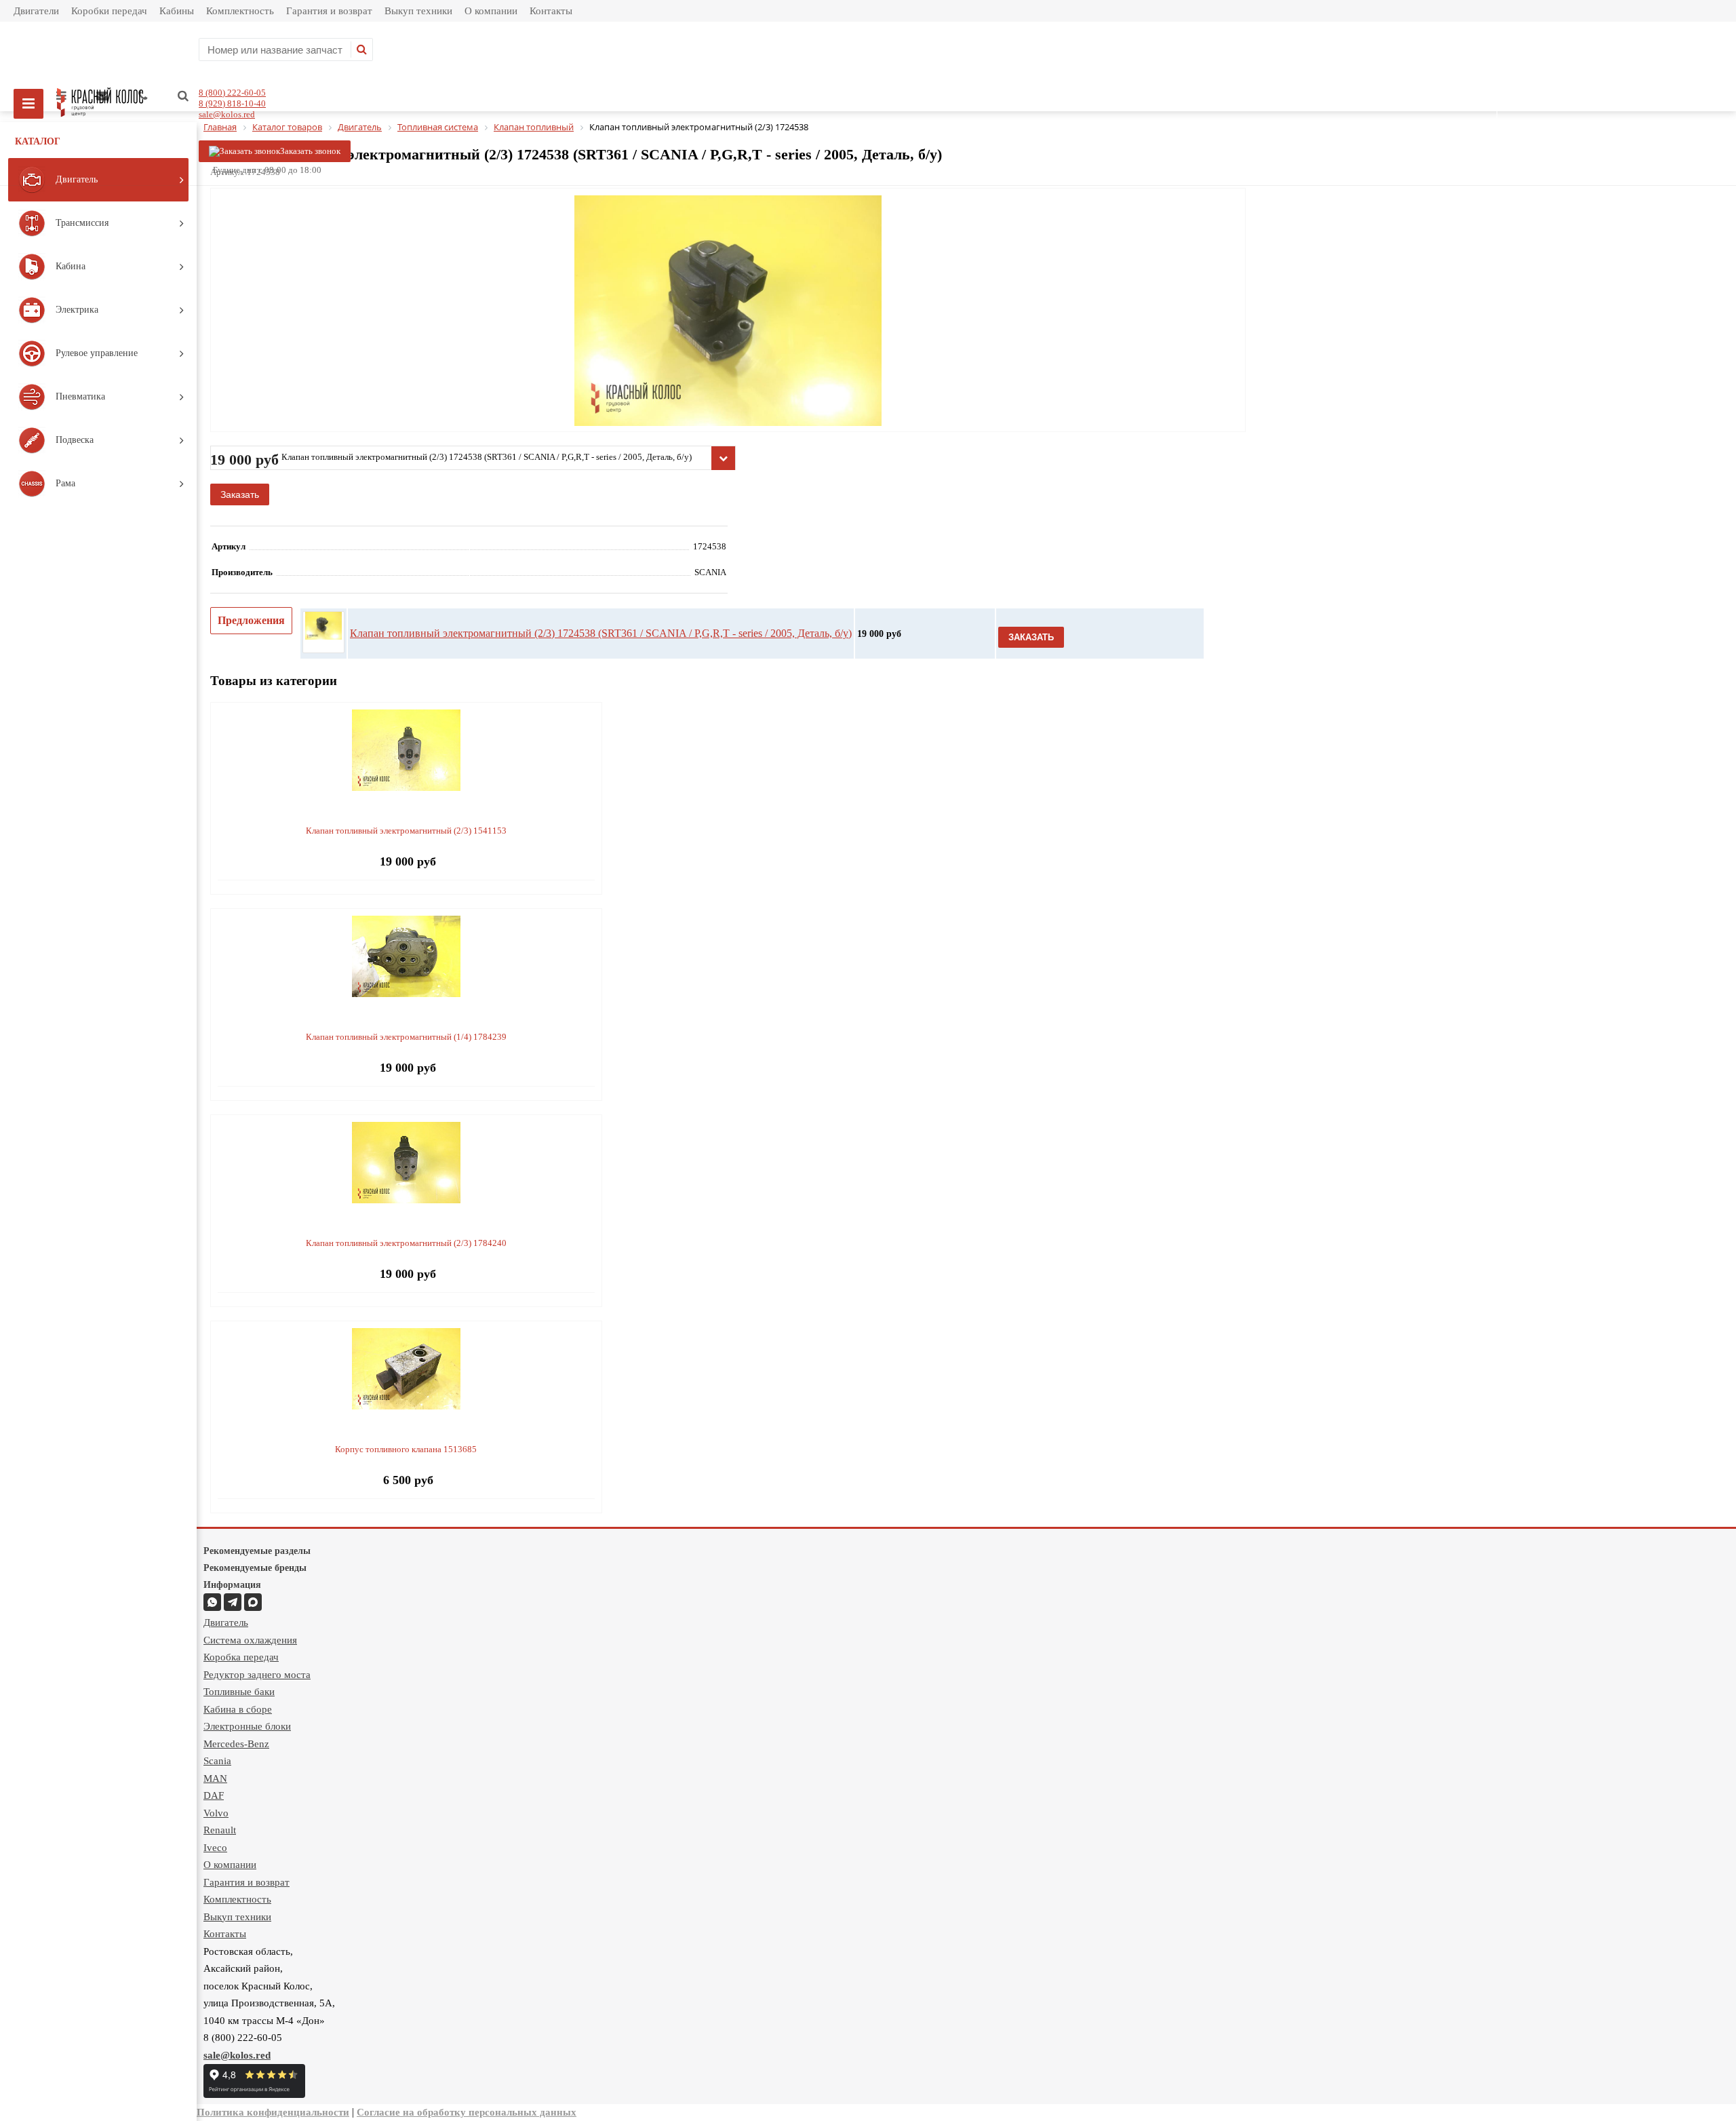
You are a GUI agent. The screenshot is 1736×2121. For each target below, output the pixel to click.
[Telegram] (233, 1602)
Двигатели (36, 11)
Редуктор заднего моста (257, 1675)
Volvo (216, 1813)
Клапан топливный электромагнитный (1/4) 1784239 (406, 1037)
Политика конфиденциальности (273, 2112)
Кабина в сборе (238, 1709)
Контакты (551, 11)
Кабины (177, 11)
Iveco (215, 1848)
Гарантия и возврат (329, 11)
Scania (217, 1761)
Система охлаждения (250, 1640)
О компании (491, 11)
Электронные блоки (247, 1726)
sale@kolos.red (227, 114)
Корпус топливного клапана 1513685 (406, 1449)
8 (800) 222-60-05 (232, 93)
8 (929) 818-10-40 (232, 103)
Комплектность (240, 11)
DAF (214, 1795)
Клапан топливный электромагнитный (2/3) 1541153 (406, 831)
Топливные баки (239, 1692)
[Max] (253, 1602)
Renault (220, 1830)
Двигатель (226, 1622)
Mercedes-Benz (236, 1744)
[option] (728, 367)
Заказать (240, 494)
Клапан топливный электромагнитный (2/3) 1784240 (406, 1243)
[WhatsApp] (212, 1602)
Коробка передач (241, 1657)
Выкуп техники (418, 11)
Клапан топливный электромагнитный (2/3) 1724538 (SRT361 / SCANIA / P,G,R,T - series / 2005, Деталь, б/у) (601, 633)
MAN (215, 1778)
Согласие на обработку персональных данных (467, 2112)
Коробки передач (109, 11)
